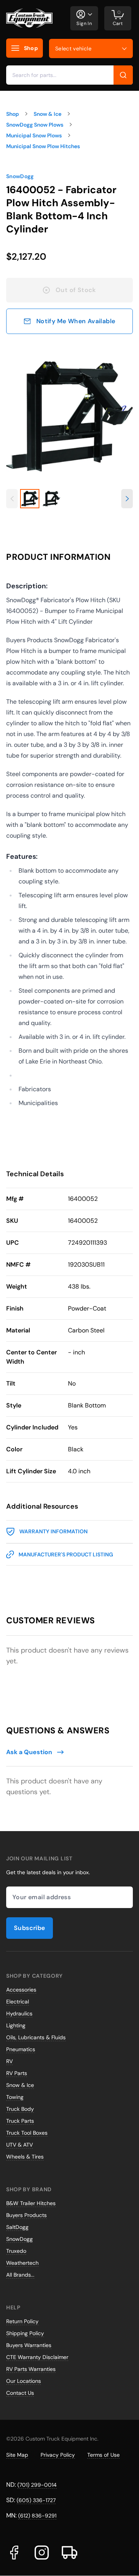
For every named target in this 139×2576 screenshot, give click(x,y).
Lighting (16, 2025)
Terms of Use (103, 2455)
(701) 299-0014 (37, 2485)
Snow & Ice (20, 2085)
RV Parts (17, 2073)
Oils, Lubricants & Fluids (36, 2037)
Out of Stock (76, 290)
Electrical (18, 2002)
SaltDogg (17, 2227)
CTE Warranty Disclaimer (37, 2357)
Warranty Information (53, 1531)
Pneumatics (21, 2049)
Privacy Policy (58, 2455)
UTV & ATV (19, 2145)
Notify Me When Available (76, 321)
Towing (15, 2097)
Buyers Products (26, 2215)
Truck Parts (20, 2121)
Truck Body (20, 2109)
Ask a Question (29, 1752)
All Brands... (20, 2275)
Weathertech (22, 2263)
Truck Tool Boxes (27, 2133)
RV (9, 2061)
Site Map (17, 2455)
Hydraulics (19, 2013)
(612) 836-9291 (37, 2516)
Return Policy (22, 2321)
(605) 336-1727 (36, 2500)
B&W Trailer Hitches (31, 2203)
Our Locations (24, 2381)
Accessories (21, 1990)
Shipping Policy (25, 2333)
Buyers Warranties (29, 2345)
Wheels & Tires (25, 2157)
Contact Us (20, 2393)
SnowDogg (20, 176)
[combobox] (69, 75)
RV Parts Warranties (31, 2369)
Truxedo (16, 2251)
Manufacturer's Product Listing (66, 1554)
